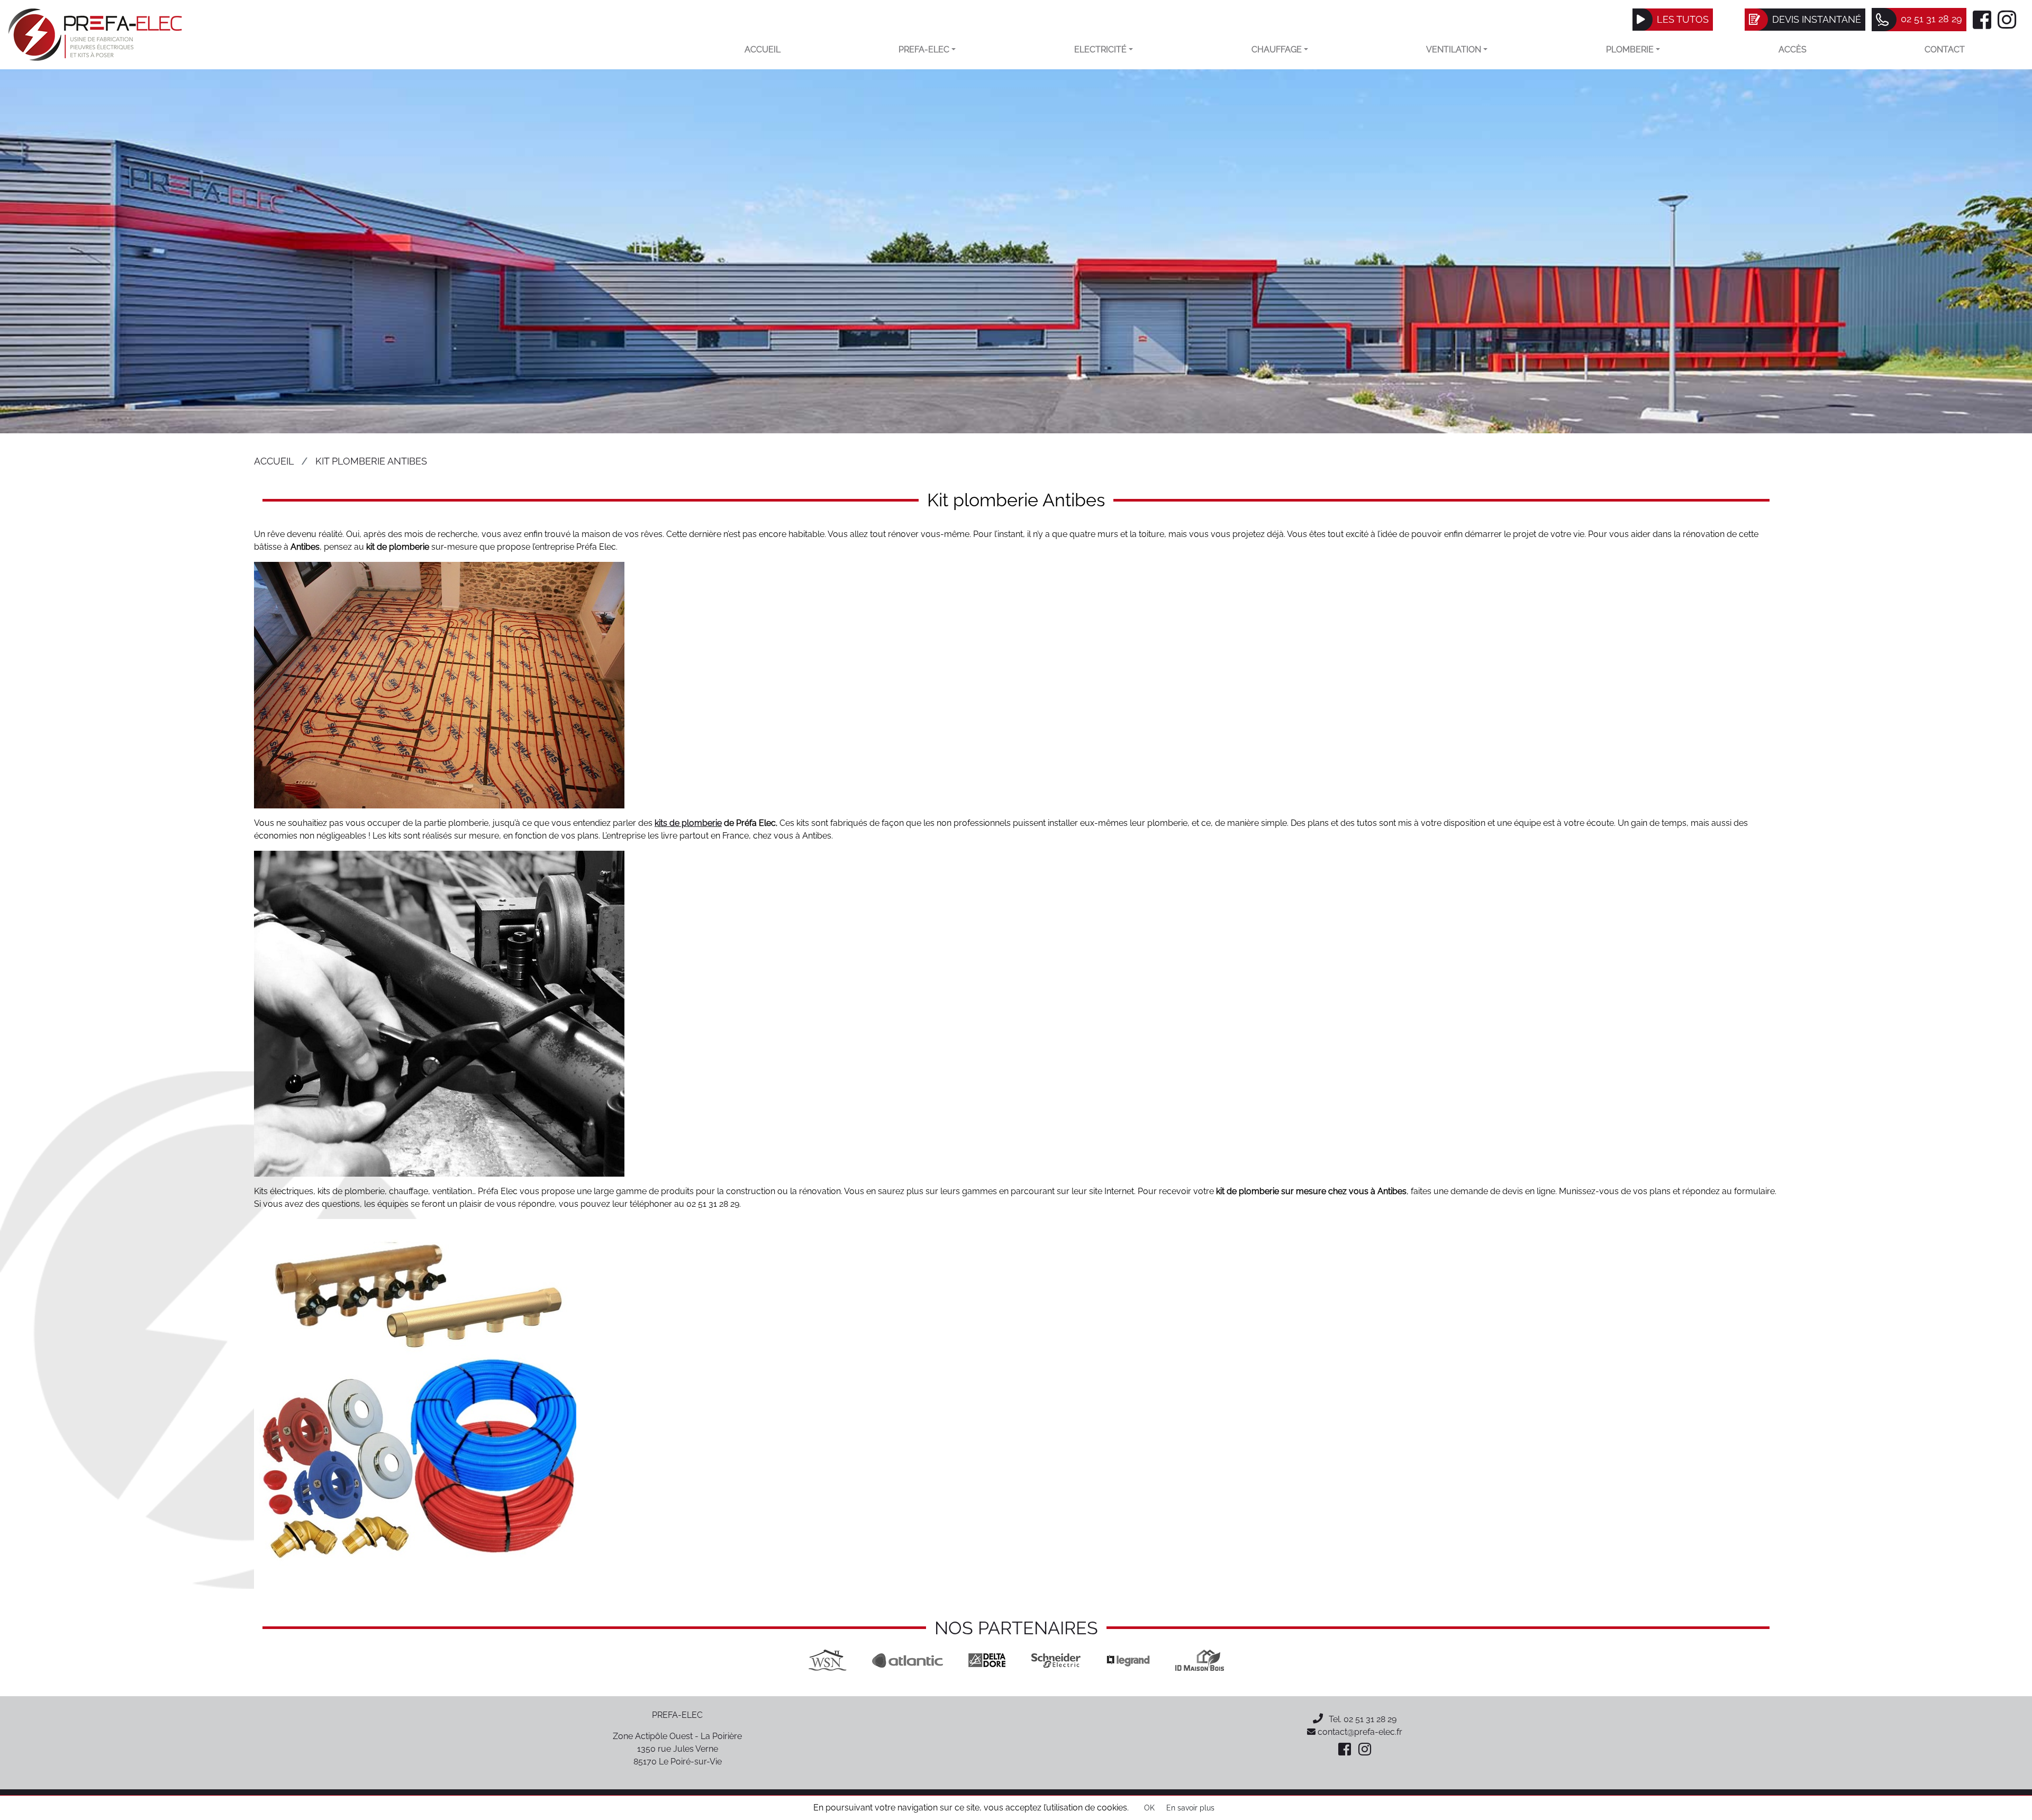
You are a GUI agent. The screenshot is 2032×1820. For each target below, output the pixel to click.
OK (1149, 1808)
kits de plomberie (688, 823)
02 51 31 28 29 (1370, 1719)
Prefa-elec (924, 49)
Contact (1945, 49)
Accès (1793, 49)
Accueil (763, 49)
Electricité (1100, 49)
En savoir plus (1190, 1808)
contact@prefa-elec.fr (1359, 1732)
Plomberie (1630, 49)
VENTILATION (1454, 49)
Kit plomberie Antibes (371, 461)
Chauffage (1277, 49)
